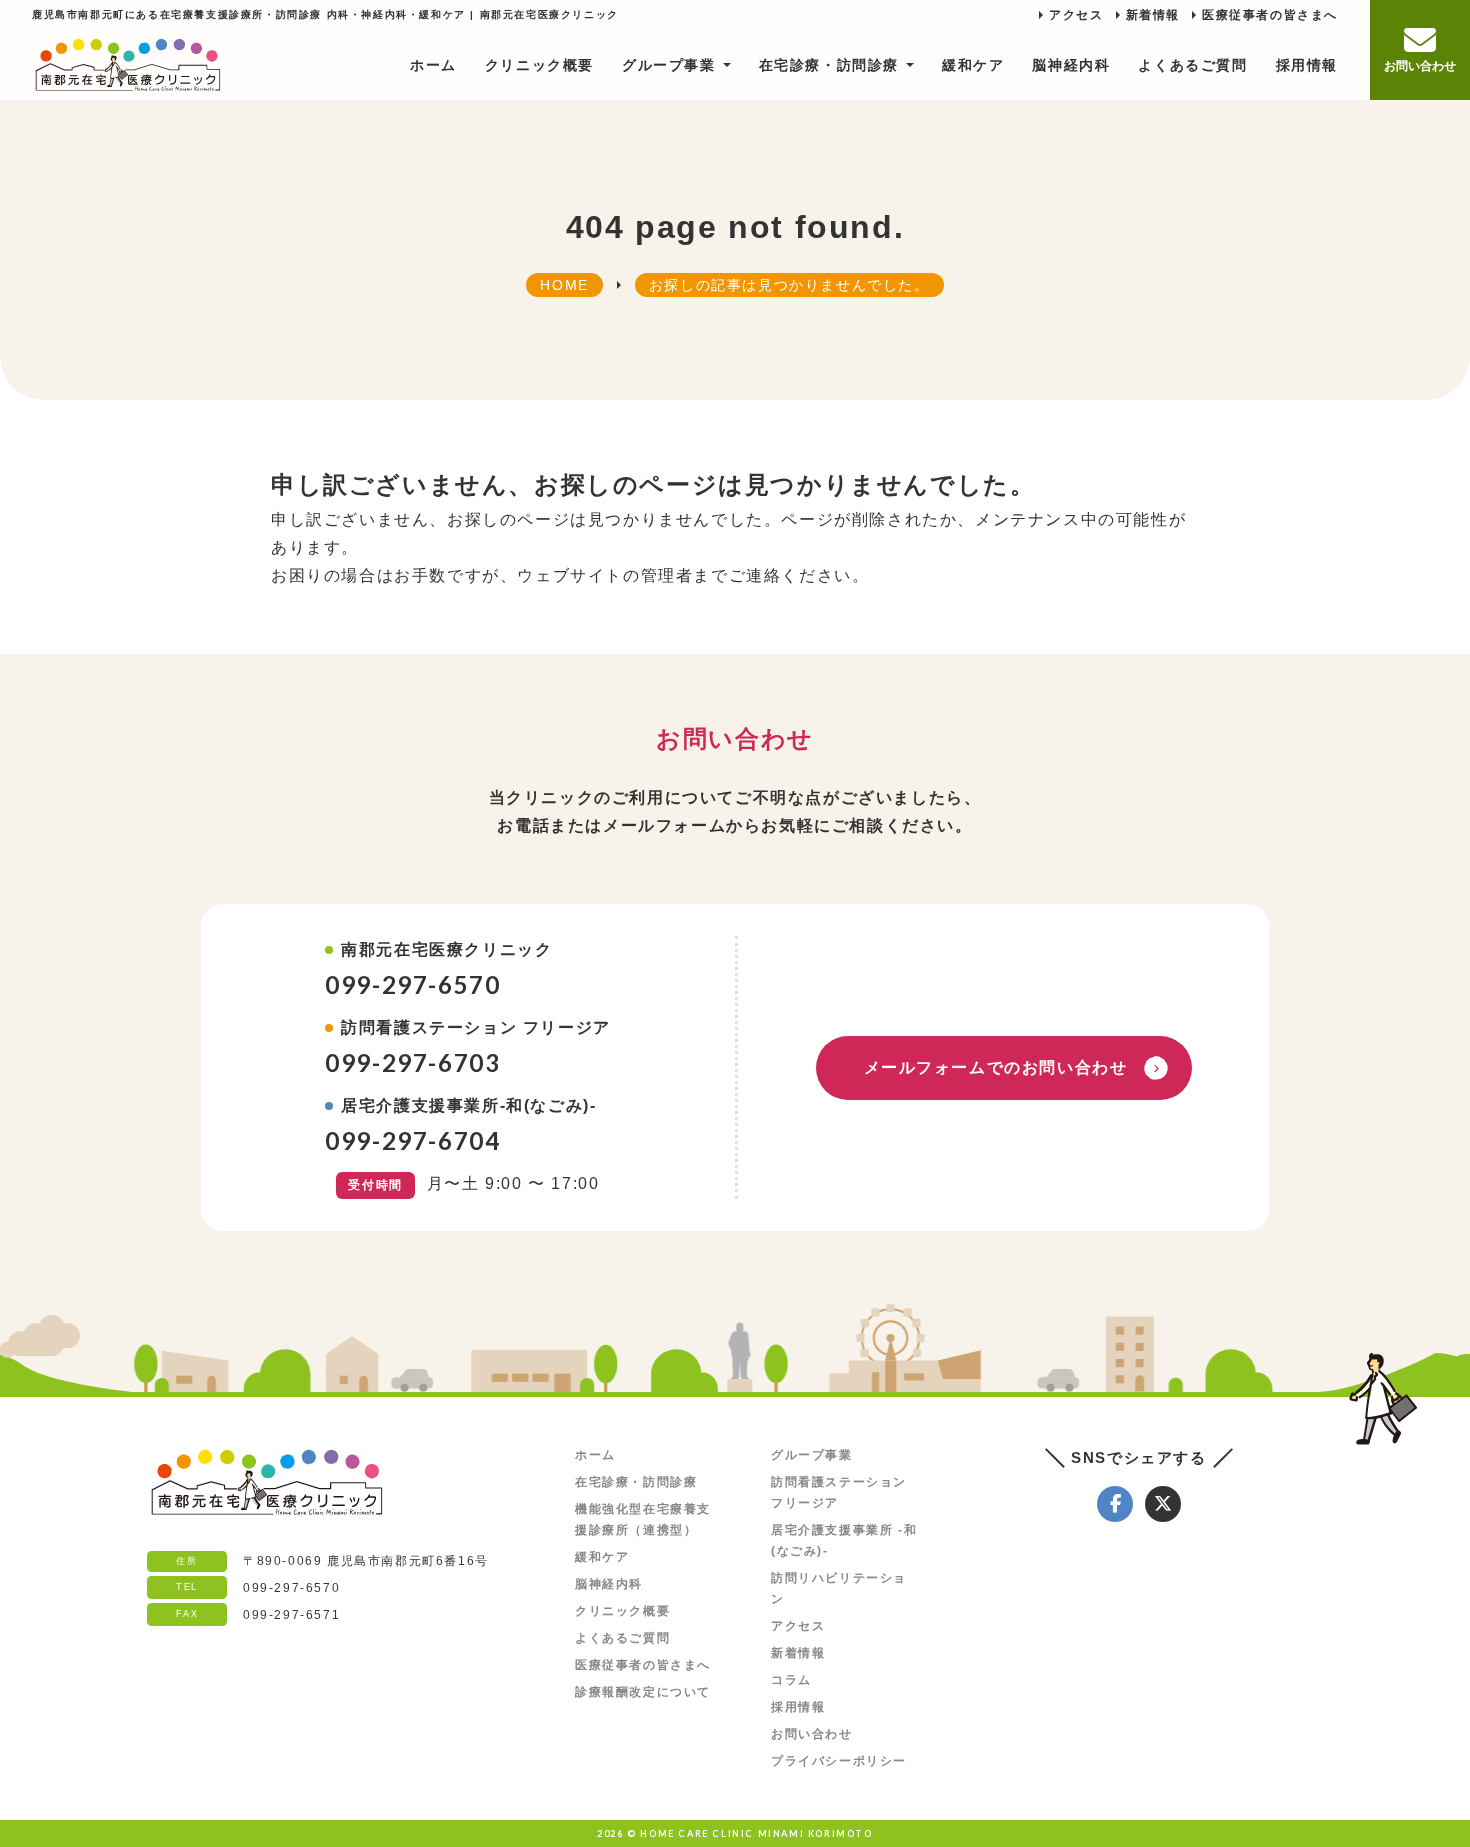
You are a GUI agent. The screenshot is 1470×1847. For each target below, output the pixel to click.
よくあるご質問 (1192, 65)
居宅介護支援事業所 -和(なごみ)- (844, 1540)
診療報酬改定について (643, 1692)
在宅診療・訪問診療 (829, 65)
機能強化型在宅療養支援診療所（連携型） (643, 1519)
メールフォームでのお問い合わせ (996, 1067)
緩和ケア (973, 65)
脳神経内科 (1071, 65)
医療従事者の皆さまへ (1270, 15)
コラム (791, 1680)
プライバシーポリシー (839, 1761)
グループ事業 (669, 65)
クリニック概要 (539, 65)
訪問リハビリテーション (839, 1588)
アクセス (1076, 15)
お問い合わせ (812, 1734)
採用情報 (1307, 65)
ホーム (433, 65)
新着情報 (1153, 15)
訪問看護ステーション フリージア (839, 1492)
